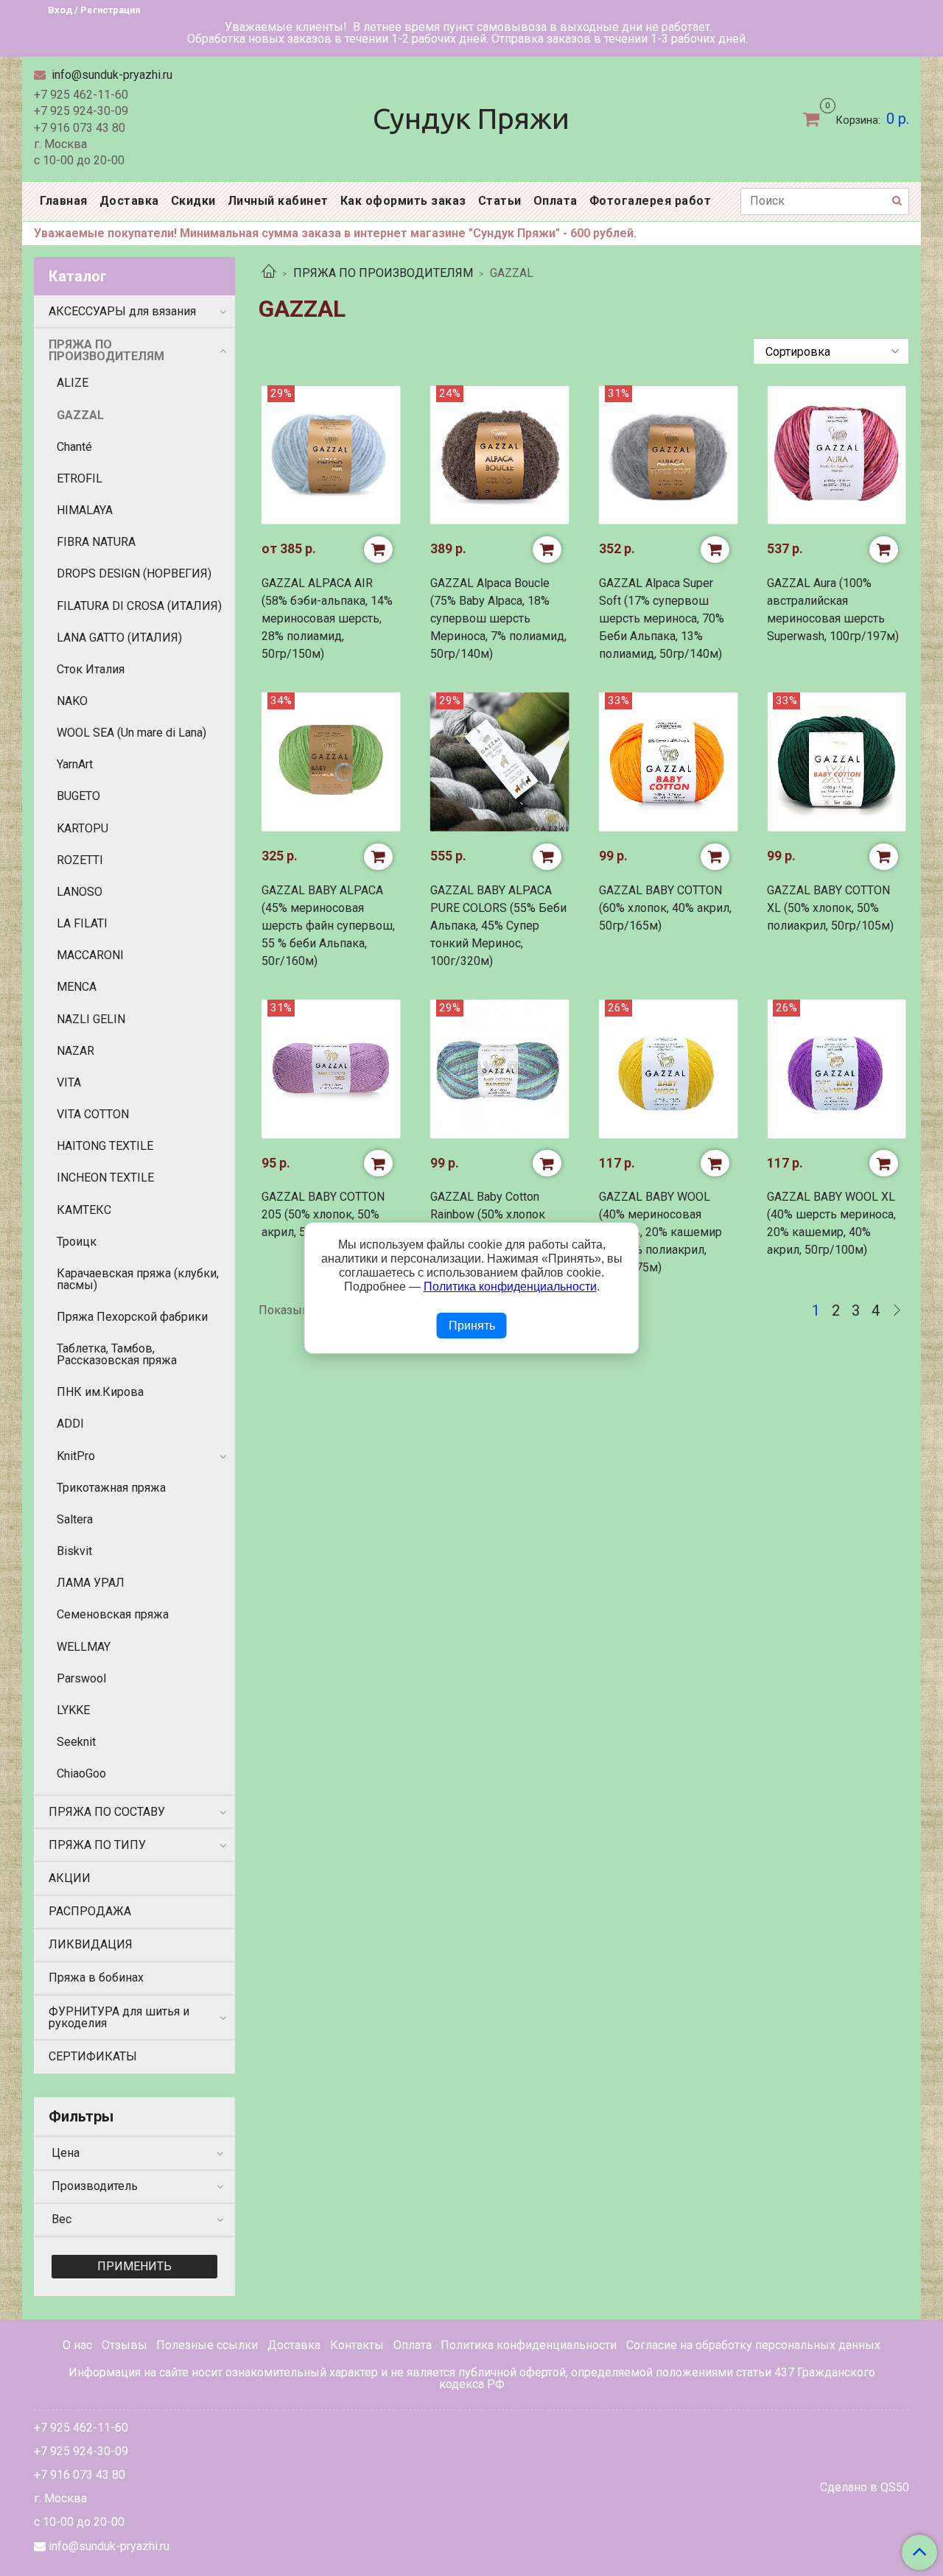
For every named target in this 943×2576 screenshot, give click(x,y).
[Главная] (269, 273)
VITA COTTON (93, 1114)
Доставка (129, 201)
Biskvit (74, 1551)
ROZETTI (80, 860)
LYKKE (73, 1710)
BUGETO (78, 796)
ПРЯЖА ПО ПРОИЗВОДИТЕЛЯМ (383, 273)
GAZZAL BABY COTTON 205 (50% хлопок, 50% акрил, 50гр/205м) (323, 1214)
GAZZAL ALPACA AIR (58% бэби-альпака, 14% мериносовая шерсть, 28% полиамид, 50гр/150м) (327, 618)
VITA (69, 1082)
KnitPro (76, 1456)
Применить (134, 2266)
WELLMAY (84, 1647)
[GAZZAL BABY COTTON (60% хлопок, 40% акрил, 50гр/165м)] (669, 762)
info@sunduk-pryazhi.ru (111, 75)
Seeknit (76, 1742)
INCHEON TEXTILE (105, 1178)
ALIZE (73, 383)
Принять (472, 1326)
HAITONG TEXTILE (105, 1146)
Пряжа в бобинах (96, 1977)
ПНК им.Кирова (100, 1392)
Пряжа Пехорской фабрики (132, 1317)
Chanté (74, 447)
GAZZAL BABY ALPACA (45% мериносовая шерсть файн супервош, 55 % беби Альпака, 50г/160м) (328, 926)
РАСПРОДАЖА (90, 1911)
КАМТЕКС (84, 1210)
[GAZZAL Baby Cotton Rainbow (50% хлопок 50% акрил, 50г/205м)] (500, 1069)
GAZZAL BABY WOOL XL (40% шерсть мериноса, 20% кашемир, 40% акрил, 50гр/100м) (831, 1223)
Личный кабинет (278, 201)
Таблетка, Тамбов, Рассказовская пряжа (117, 1354)
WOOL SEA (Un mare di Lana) (132, 733)
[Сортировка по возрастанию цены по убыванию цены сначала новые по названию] (831, 351)
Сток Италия (91, 669)
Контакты (357, 2345)
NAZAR (76, 1051)
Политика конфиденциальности (529, 2345)
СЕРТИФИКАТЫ (93, 2056)
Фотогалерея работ (651, 201)
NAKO (72, 701)
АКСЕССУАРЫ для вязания (122, 311)
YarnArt (75, 764)
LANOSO (80, 892)
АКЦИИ (70, 1878)
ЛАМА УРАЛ (91, 1583)
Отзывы (125, 2345)
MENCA (77, 987)
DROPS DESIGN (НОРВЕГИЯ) (134, 573)
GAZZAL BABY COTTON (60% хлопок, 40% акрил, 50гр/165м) (665, 908)
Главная (64, 201)
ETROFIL (80, 478)
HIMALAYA (85, 510)
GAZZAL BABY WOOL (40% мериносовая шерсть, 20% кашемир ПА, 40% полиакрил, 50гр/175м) (660, 1232)
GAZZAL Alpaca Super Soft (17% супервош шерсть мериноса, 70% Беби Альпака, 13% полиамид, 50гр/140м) (662, 618)
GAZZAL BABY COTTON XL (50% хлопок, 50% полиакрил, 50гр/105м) (830, 908)
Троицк (77, 1242)
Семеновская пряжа (113, 1614)
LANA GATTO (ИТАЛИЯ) (119, 638)
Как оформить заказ (403, 201)
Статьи (500, 201)
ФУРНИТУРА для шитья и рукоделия (119, 2017)
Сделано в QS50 (865, 2488)
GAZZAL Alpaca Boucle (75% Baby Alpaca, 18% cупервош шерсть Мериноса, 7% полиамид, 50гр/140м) (498, 618)
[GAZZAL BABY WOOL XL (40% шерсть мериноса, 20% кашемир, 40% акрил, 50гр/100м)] (837, 1069)
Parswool (81, 1678)
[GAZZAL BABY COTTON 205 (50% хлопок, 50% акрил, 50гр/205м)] (331, 1069)
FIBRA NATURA (96, 542)
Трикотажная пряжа (111, 1488)
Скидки (193, 201)
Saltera (75, 1519)
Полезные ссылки (207, 2345)
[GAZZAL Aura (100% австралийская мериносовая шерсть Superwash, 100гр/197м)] (837, 455)
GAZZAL (80, 415)
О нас (77, 2345)
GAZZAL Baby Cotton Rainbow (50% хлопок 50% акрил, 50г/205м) (490, 1214)
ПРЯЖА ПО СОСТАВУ (107, 1812)
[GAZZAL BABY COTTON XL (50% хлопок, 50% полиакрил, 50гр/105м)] (837, 762)
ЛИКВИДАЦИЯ (91, 1944)
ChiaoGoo (81, 1773)
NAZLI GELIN (91, 1019)
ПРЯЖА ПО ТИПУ (97, 1845)
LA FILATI (82, 923)
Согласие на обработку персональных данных (753, 2345)
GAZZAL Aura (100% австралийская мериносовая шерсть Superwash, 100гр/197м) (833, 610)
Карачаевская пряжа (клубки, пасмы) (138, 1279)
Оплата (555, 201)
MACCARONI (90, 955)
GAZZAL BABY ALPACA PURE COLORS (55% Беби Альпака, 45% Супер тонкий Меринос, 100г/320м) (498, 926)
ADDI (70, 1424)
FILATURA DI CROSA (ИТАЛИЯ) (139, 606)
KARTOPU (83, 828)
